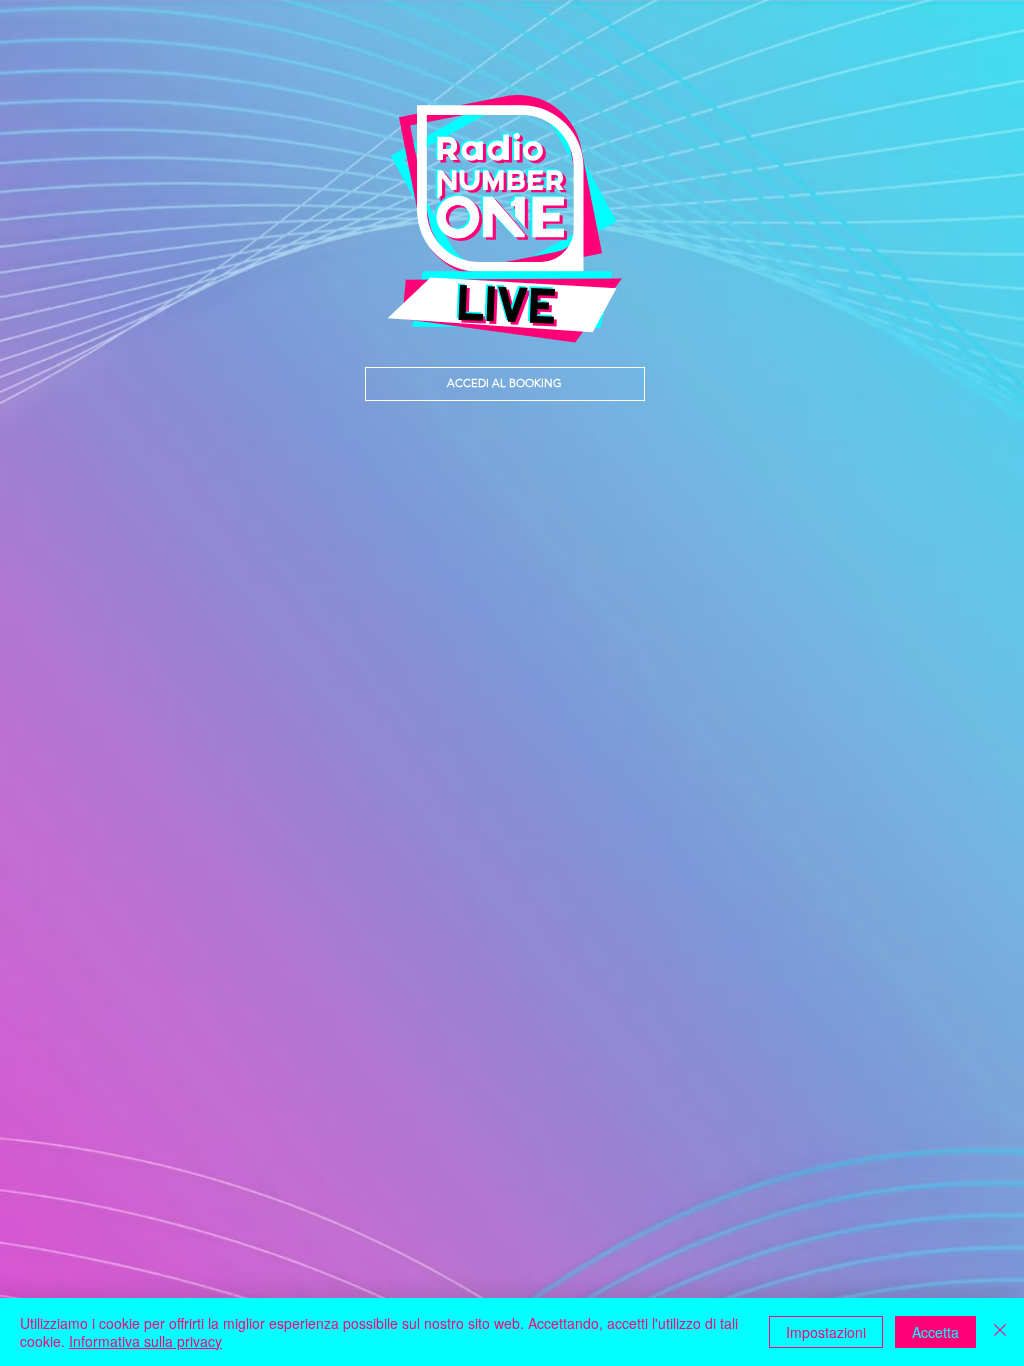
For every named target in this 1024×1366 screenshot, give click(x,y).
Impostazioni (826, 1332)
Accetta (935, 1332)
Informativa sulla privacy (145, 1341)
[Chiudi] (1000, 1332)
